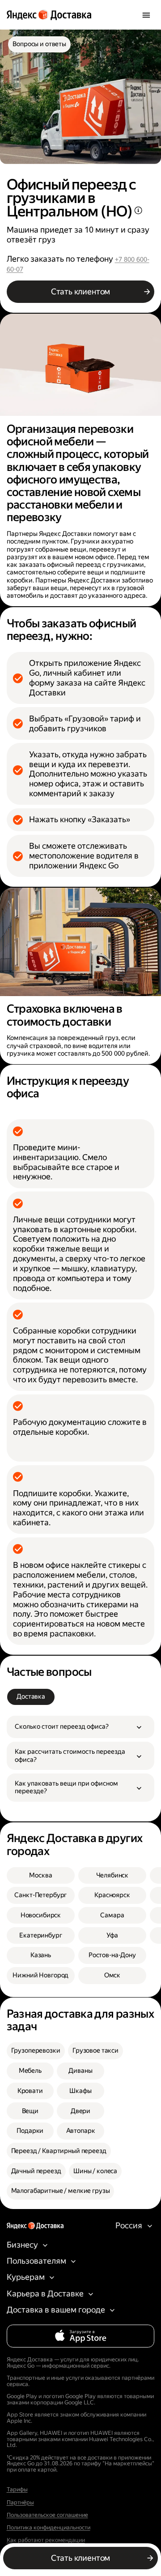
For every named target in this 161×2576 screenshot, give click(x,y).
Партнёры (20, 2503)
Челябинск (112, 1875)
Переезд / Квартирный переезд (59, 2151)
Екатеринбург (40, 1935)
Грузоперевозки (36, 2051)
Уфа (112, 1935)
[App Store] (81, 2336)
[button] (81, 1727)
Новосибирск (41, 1915)
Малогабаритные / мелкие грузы (61, 2191)
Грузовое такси (95, 2051)
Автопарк (81, 2131)
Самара (112, 1915)
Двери (80, 2111)
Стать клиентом (80, 291)
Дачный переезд (36, 2171)
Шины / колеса (95, 2171)
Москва (40, 1875)
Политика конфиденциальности (49, 2528)
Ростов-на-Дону (112, 1955)
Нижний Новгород (40, 1975)
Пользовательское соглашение (47, 2515)
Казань (41, 1955)
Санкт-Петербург (40, 1895)
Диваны (80, 2071)
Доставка (31, 1697)
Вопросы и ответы (39, 44)
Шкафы (80, 2091)
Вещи (30, 2111)
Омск (112, 1975)
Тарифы (17, 2490)
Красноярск (112, 1895)
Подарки (30, 2131)
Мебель (30, 2071)
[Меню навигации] (146, 15)
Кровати (30, 2091)
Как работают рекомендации (46, 2540)
